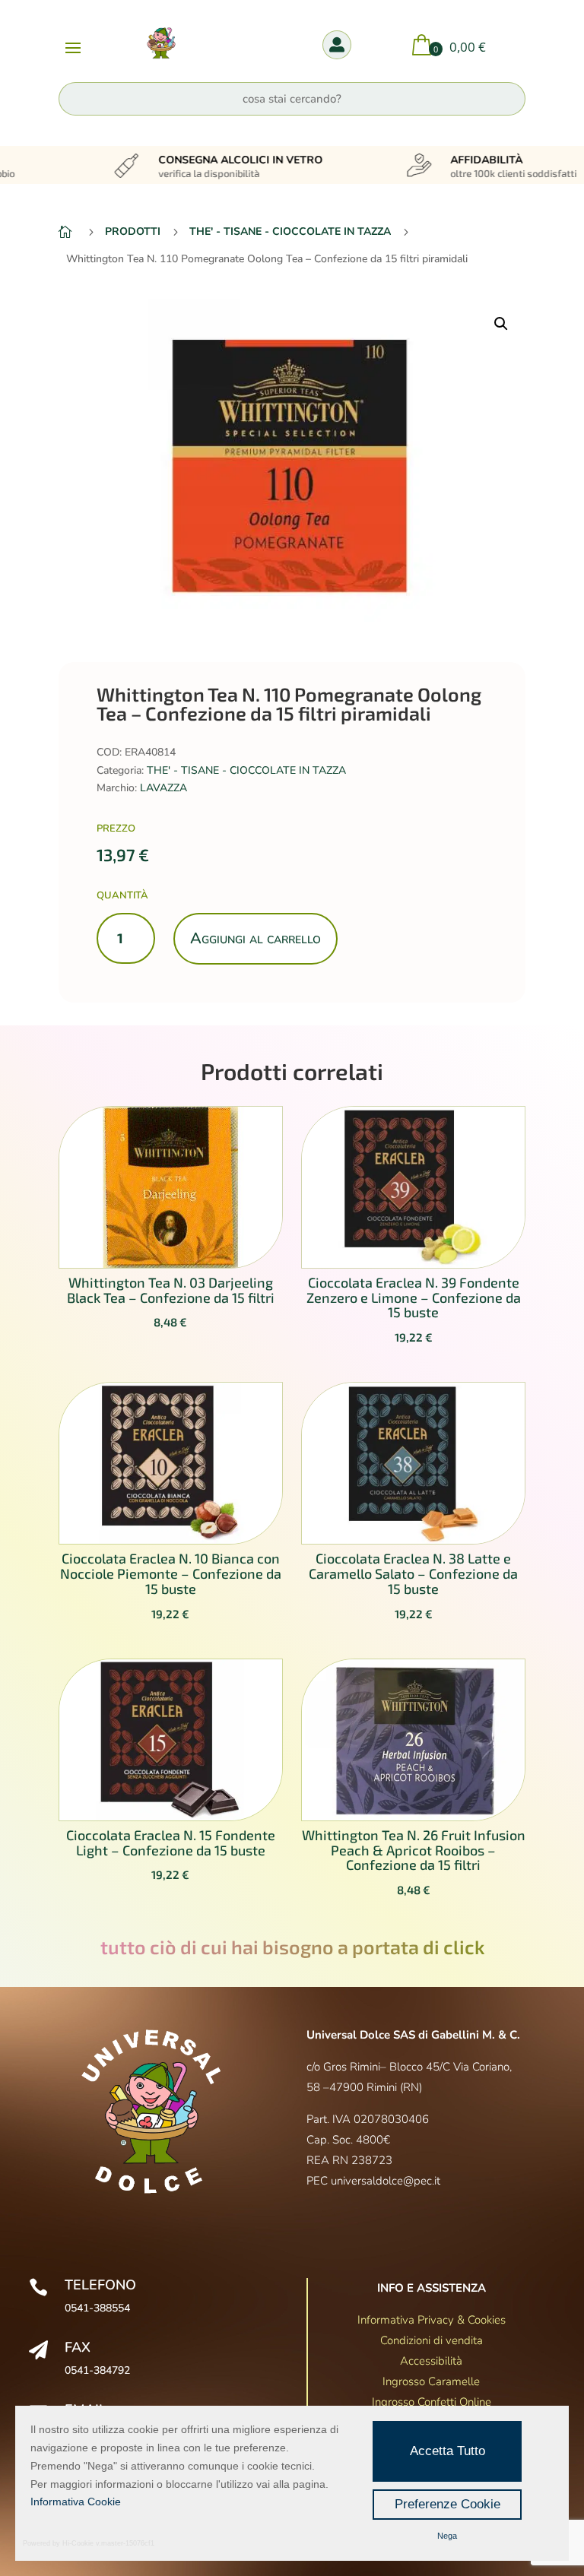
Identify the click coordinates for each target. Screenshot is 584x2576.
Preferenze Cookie (448, 2504)
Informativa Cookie (76, 2502)
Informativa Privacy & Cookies (432, 2320)
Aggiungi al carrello (255, 938)
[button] (501, 324)
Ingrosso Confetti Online (432, 2402)
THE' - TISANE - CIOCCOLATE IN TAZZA (246, 770)
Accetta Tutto (448, 2451)
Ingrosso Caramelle (431, 2381)
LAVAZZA (163, 788)
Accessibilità (431, 2361)
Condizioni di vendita (432, 2340)
